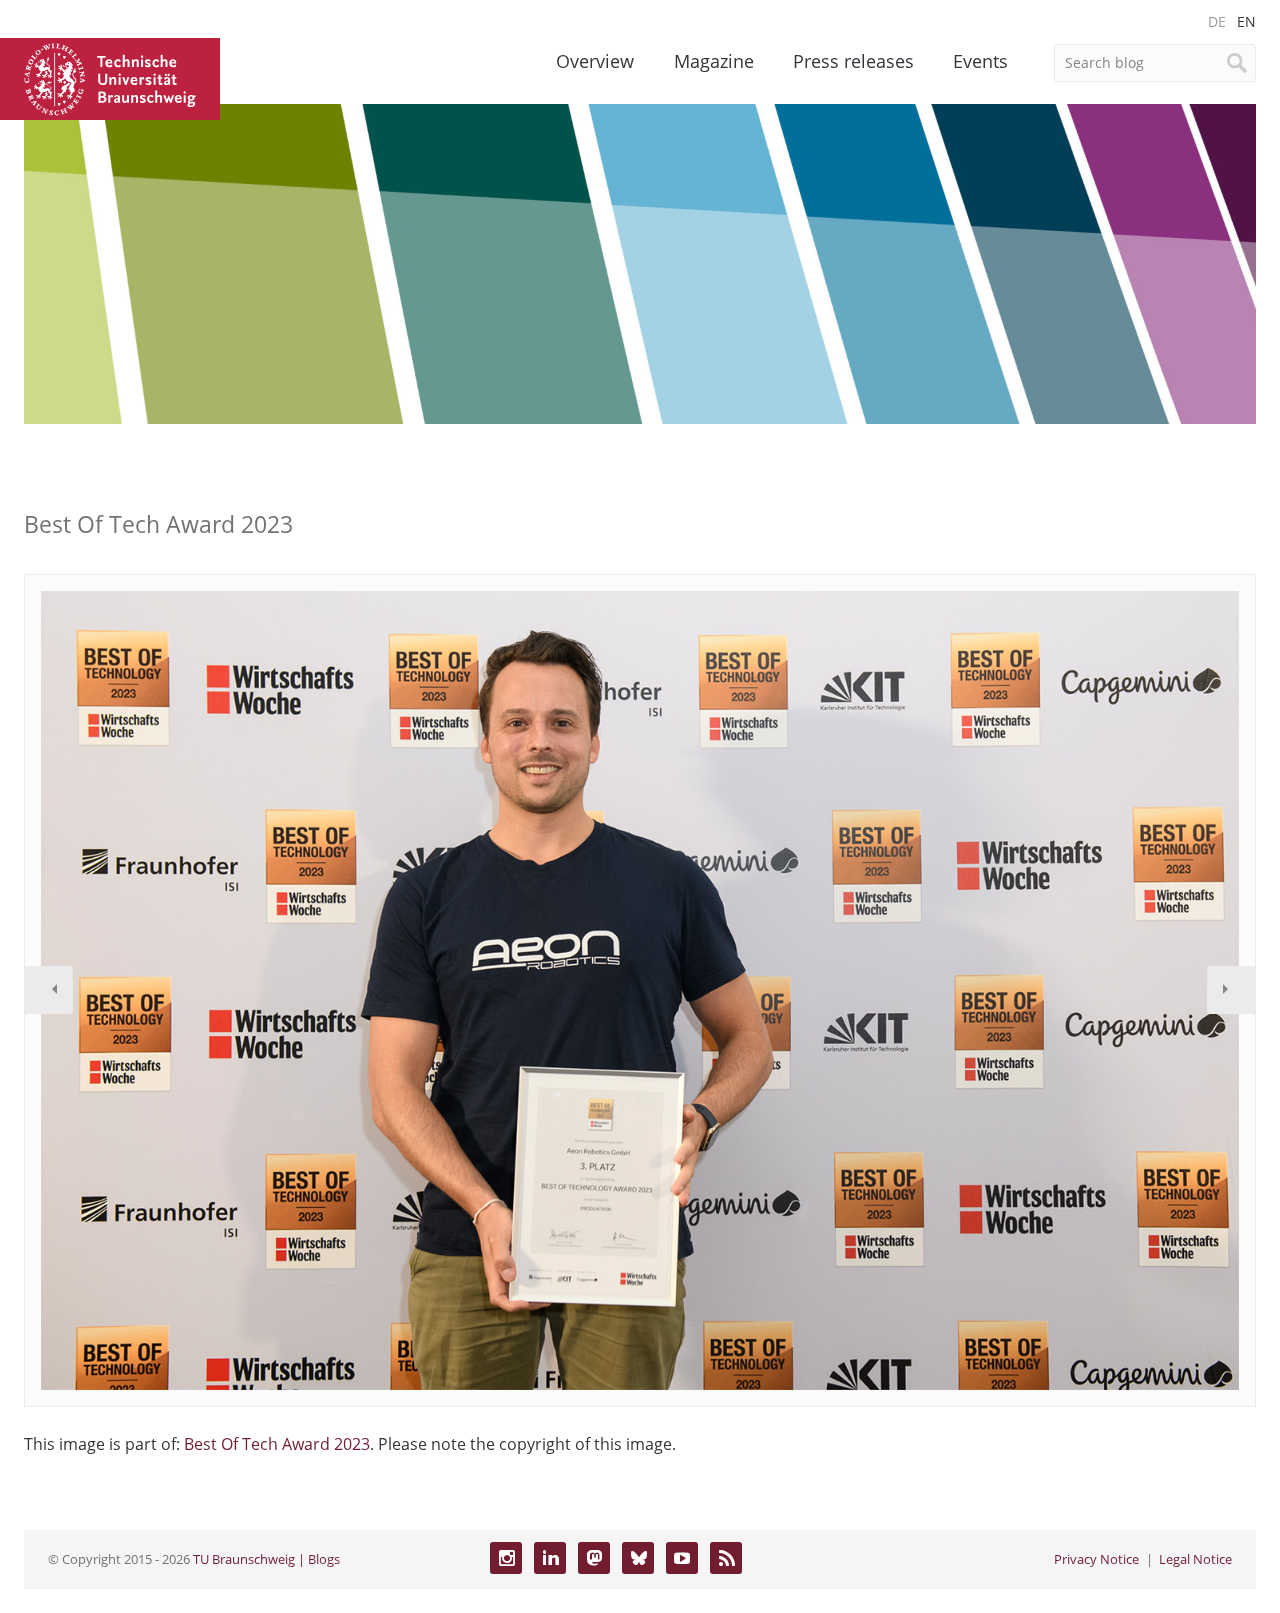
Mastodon (594, 1558)
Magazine (714, 61)
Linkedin (550, 1558)
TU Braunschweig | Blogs (266, 1559)
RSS (726, 1558)
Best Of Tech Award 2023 (277, 1444)
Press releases (853, 61)
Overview (595, 61)
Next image (1231, 990)
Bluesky (638, 1558)
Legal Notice (1195, 1559)
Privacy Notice (1096, 1559)
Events (980, 61)
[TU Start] (110, 77)
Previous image (49, 990)
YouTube (682, 1558)
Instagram (506, 1558)
